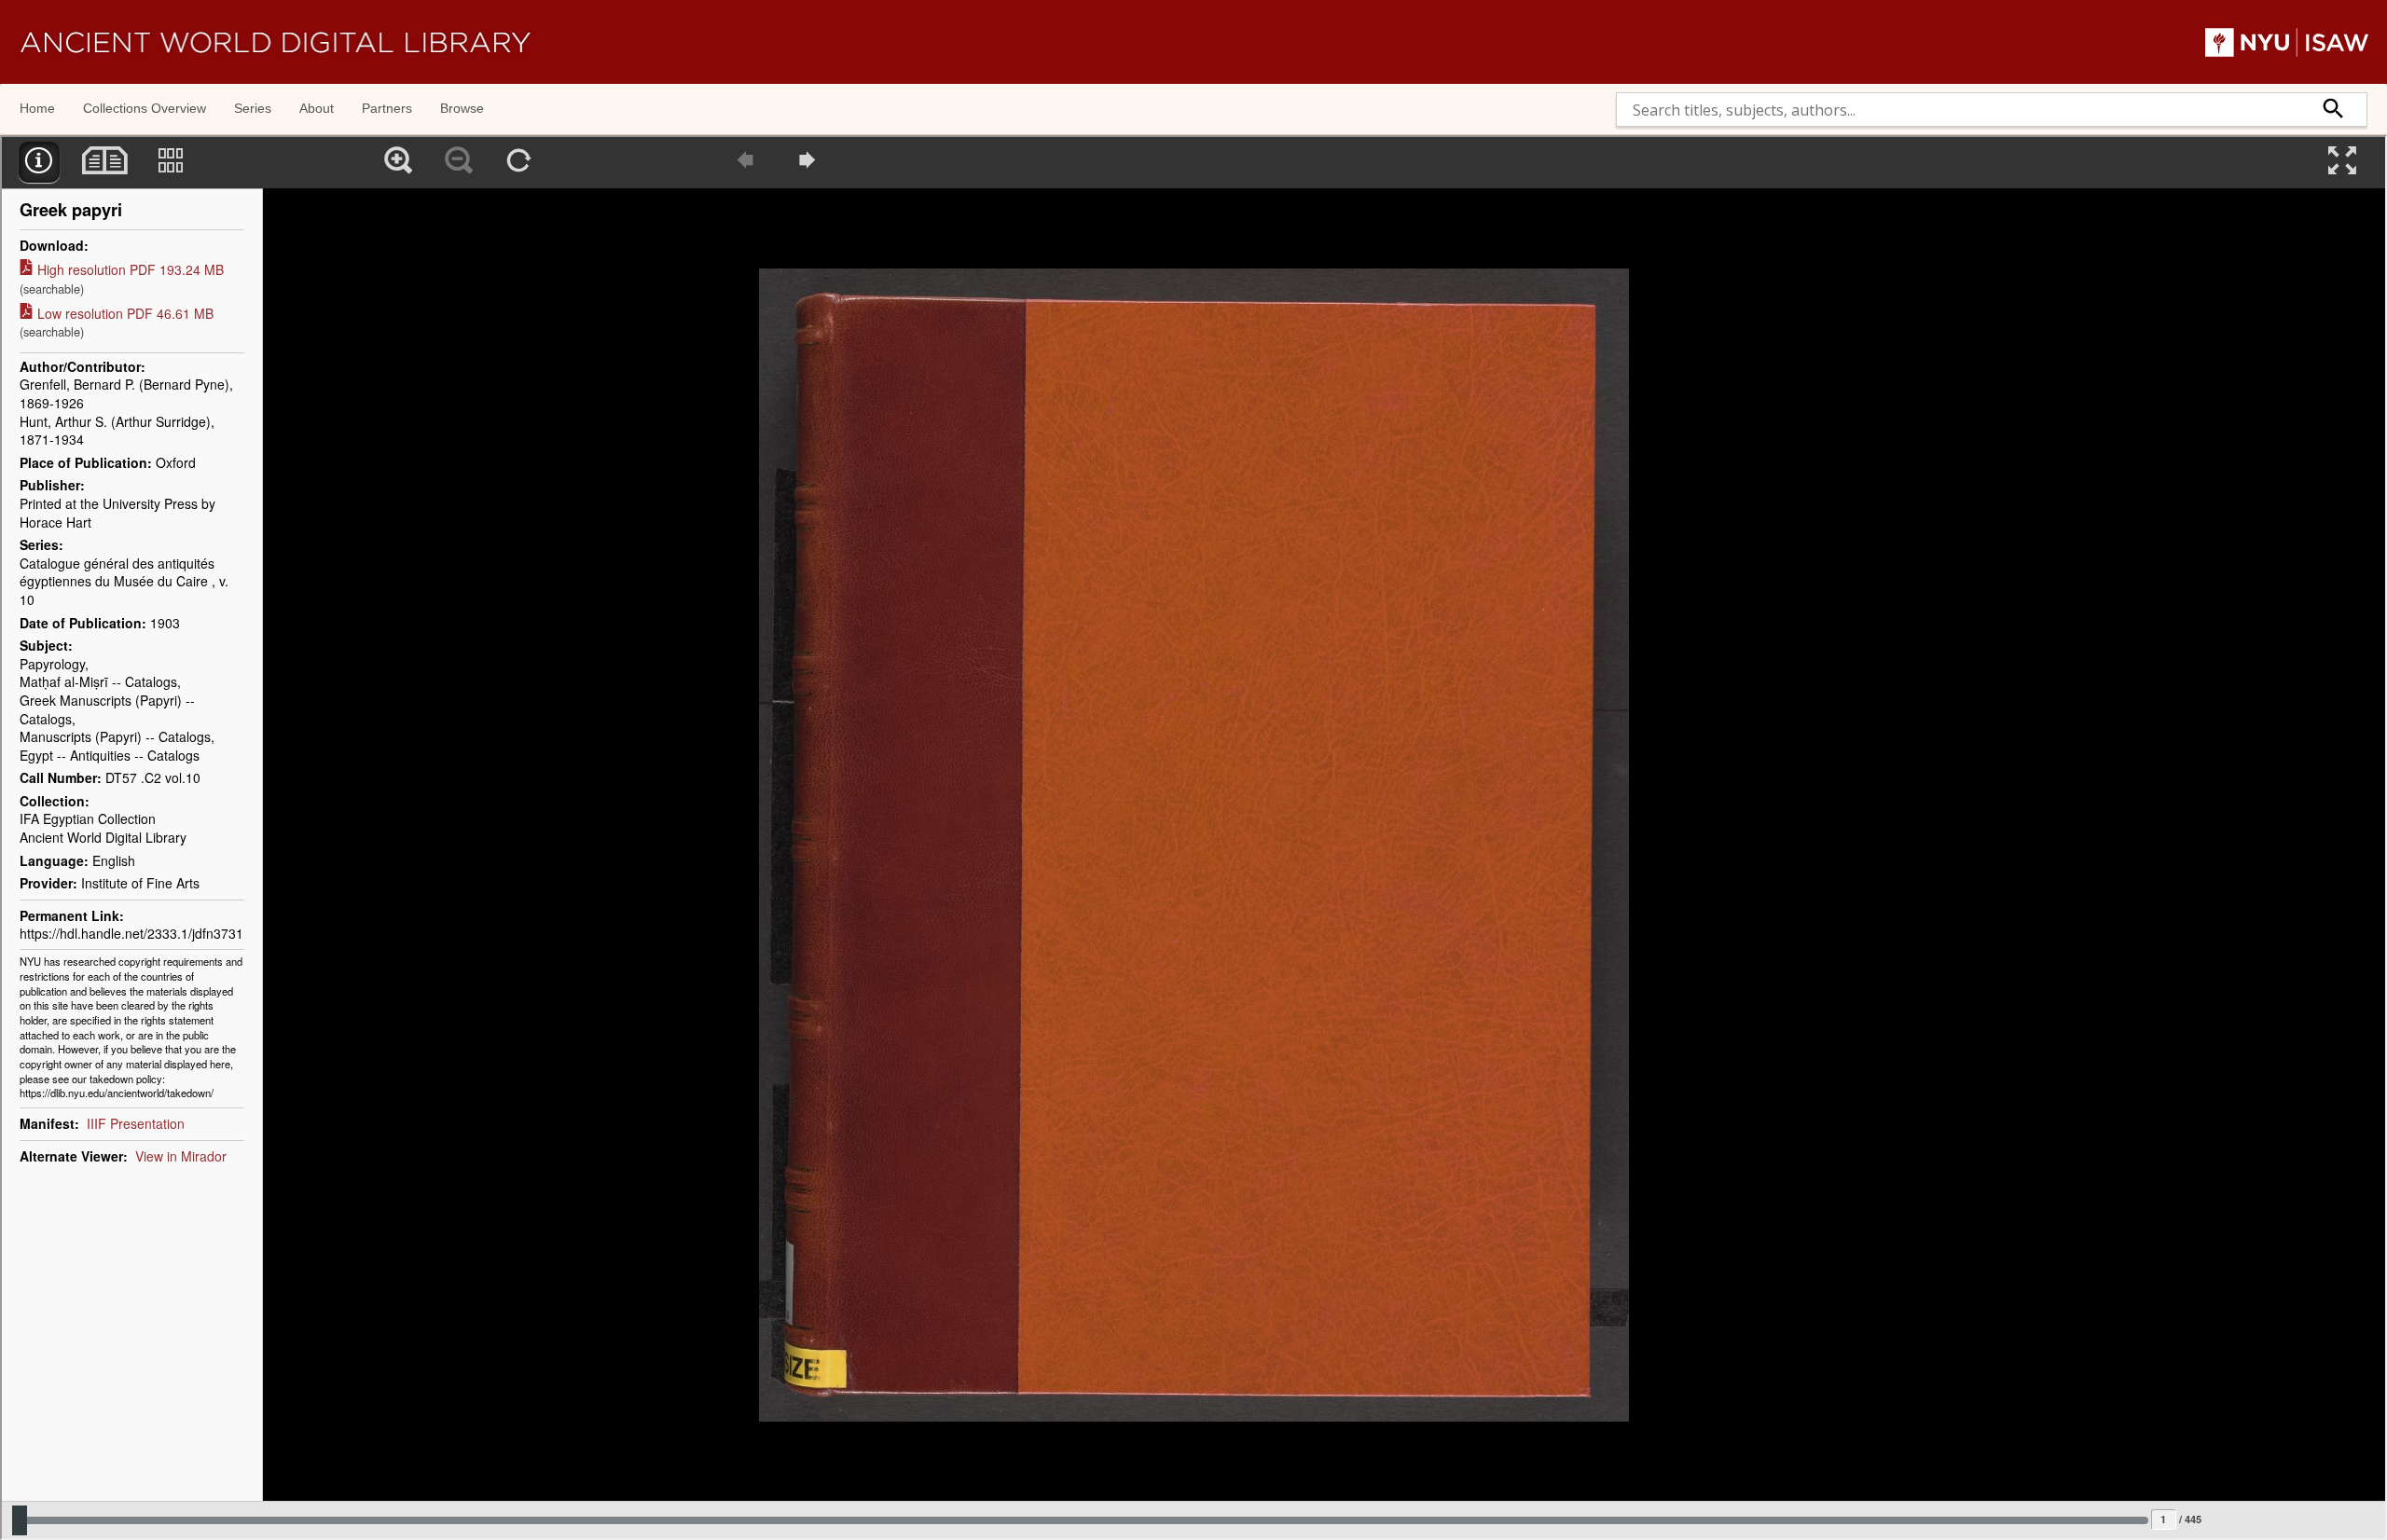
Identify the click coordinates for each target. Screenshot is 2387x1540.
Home (37, 108)
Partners (387, 108)
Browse (462, 108)
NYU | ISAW (2287, 42)
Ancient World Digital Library (275, 42)
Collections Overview (145, 108)
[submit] (2334, 110)
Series (253, 108)
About (317, 108)
